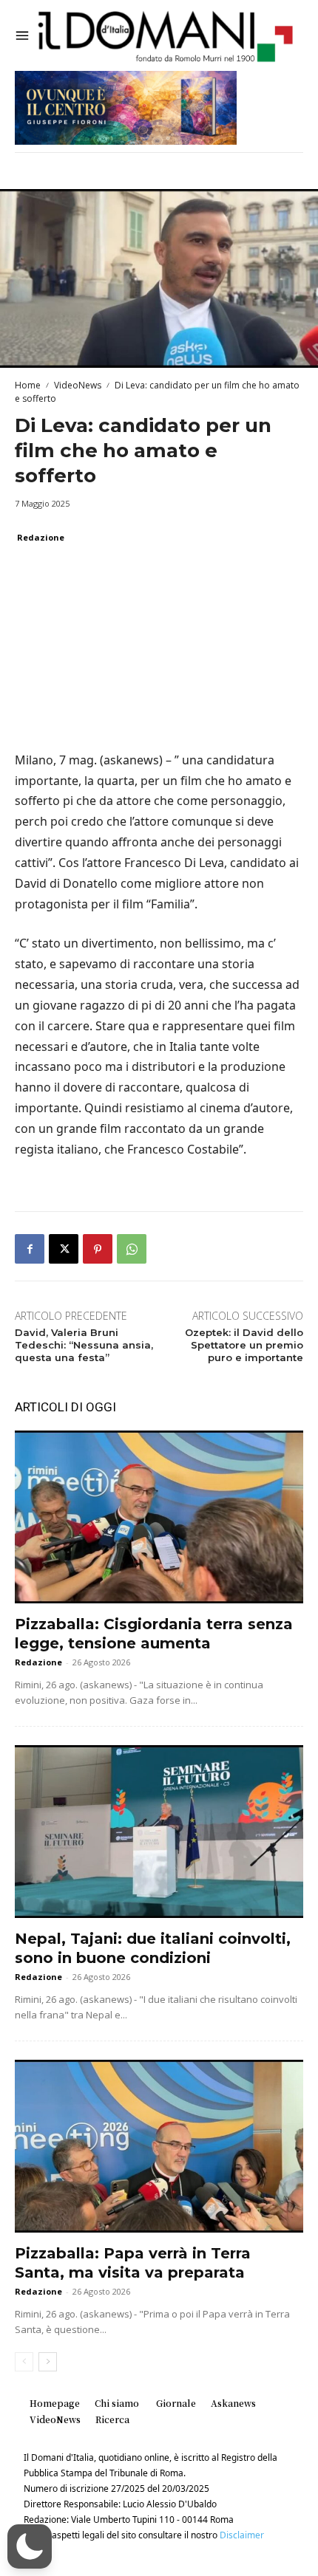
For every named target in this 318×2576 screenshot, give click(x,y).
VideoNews (78, 385)
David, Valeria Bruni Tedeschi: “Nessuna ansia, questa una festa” (84, 1345)
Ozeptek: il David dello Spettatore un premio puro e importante (244, 1345)
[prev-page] (24, 2362)
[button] (30, 2546)
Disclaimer (242, 2535)
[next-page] (48, 2362)
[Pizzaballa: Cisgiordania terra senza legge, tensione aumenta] (159, 1517)
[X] (64, 1249)
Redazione (41, 537)
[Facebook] (30, 1249)
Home (28, 385)
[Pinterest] (98, 1249)
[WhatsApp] (132, 1249)
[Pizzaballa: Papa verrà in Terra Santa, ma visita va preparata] (159, 2146)
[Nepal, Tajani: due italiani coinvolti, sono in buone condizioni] (159, 1832)
